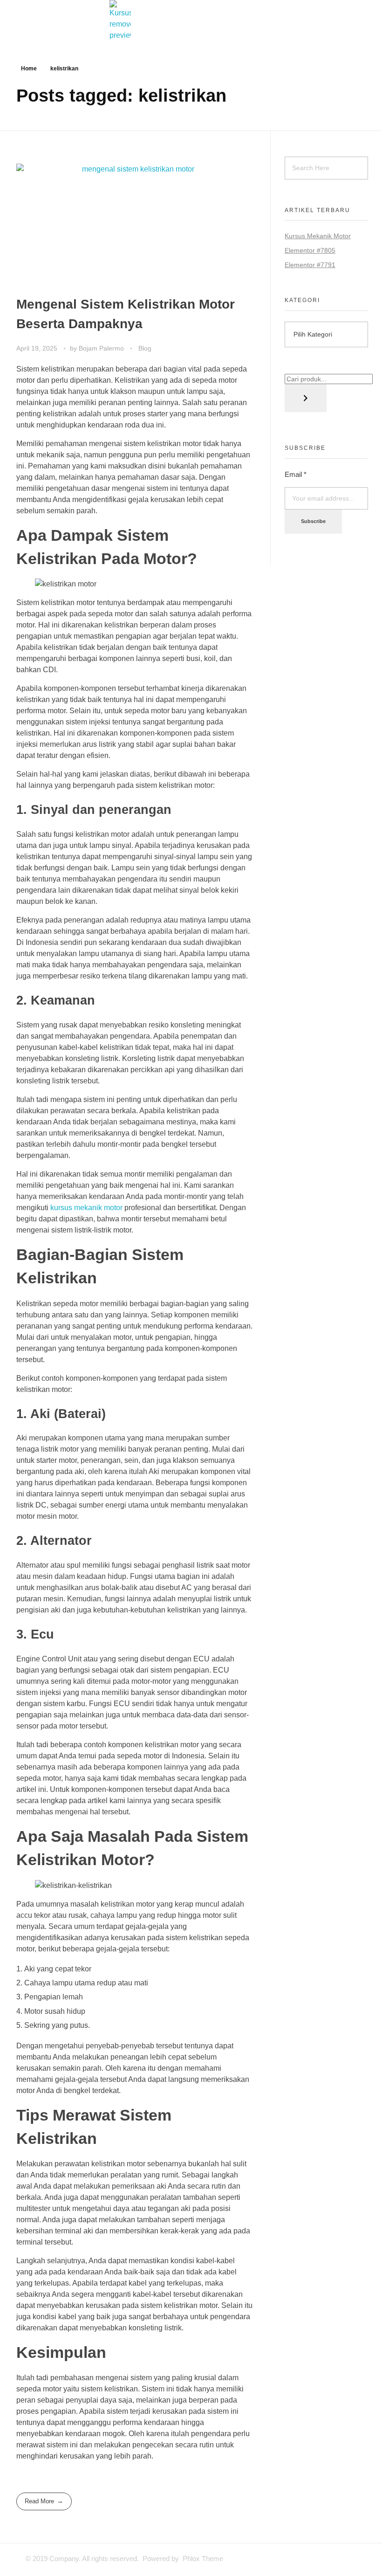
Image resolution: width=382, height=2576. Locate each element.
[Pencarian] (306, 398)
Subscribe (313, 521)
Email (296, 474)
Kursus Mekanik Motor (318, 236)
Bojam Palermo (102, 348)
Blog (145, 348)
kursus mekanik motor (86, 1208)
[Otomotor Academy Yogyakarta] (191, 21)
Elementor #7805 (310, 250)
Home (29, 69)
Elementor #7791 (310, 265)
